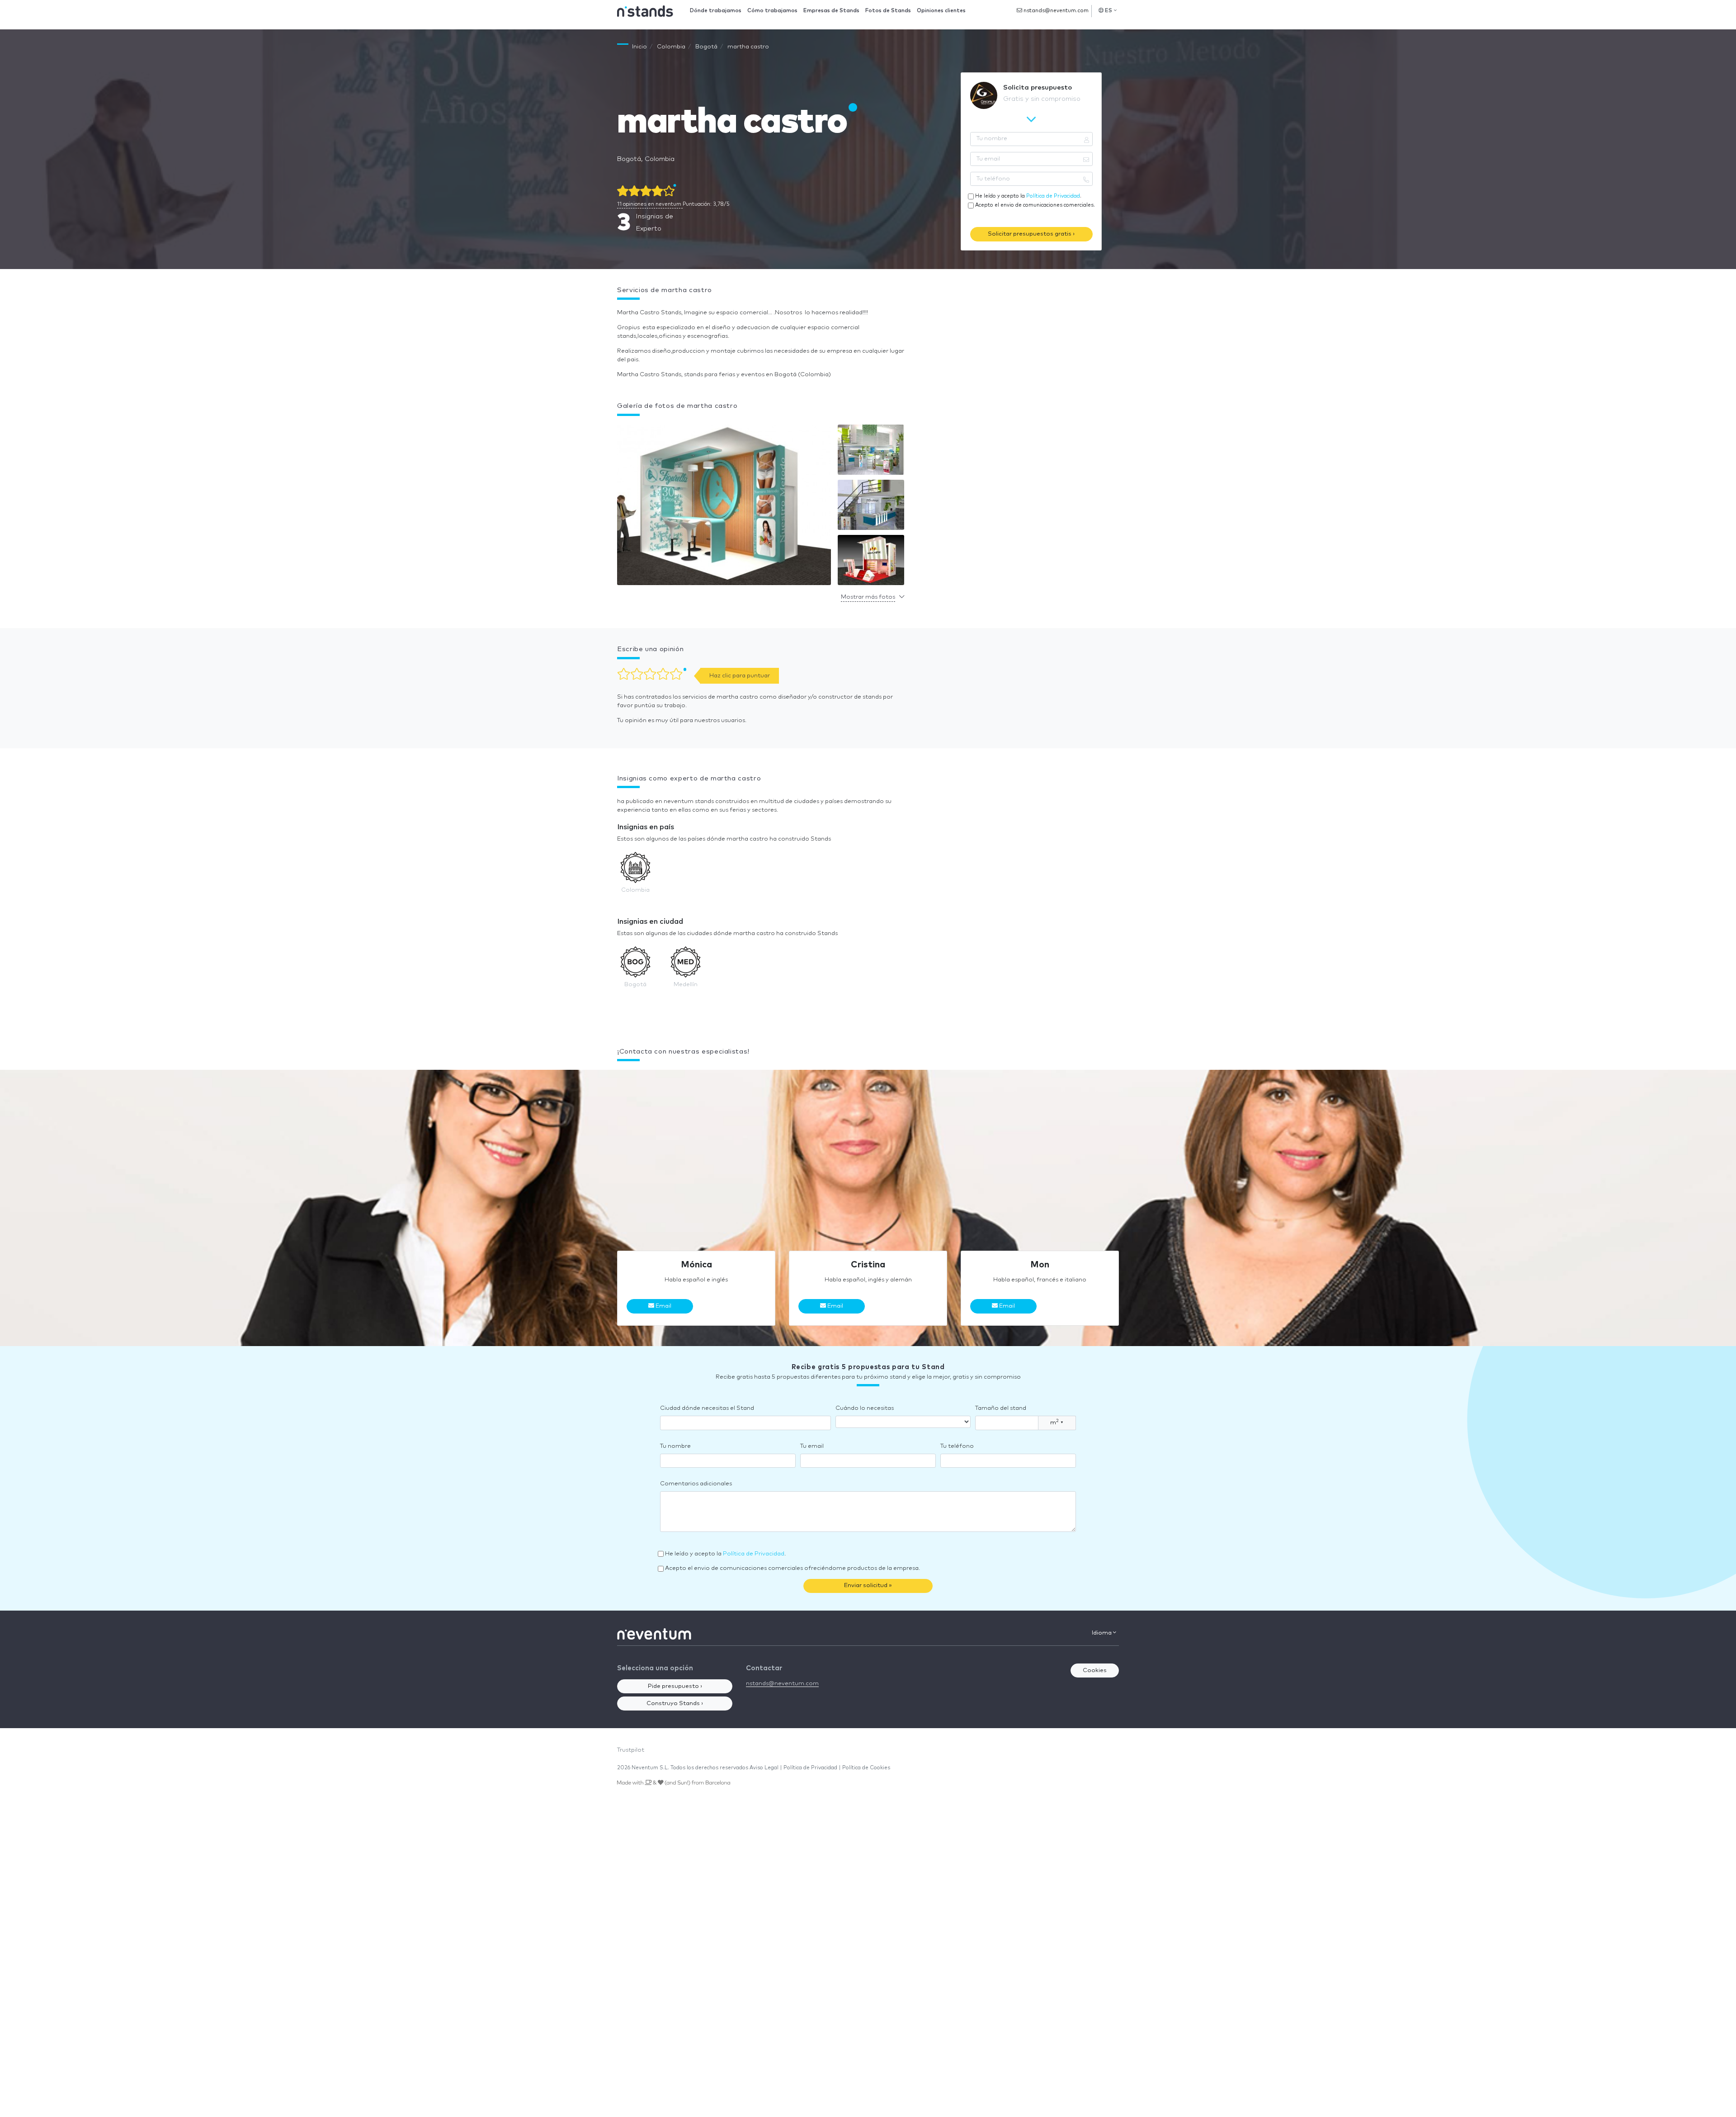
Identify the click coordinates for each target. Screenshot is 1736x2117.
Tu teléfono (957, 1446)
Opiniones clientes (941, 11)
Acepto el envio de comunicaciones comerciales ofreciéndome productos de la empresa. (793, 1568)
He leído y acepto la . (1028, 196)
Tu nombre (675, 1446)
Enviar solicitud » (868, 1585)
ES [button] (1109, 11)
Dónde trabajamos (716, 11)
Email (663, 1306)
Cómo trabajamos (772, 11)
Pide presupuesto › (675, 1686)
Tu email (812, 1446)
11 (649, 204)
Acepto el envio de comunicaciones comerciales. (1035, 205)
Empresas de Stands (831, 11)
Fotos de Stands (888, 11)
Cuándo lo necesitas (865, 1408)
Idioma (1102, 1633)
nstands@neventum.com (1055, 11)
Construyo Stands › (675, 1704)
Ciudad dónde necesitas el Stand (707, 1408)
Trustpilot (631, 1750)
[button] (724, 507)
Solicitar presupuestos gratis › (1031, 234)
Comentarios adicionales (696, 1484)
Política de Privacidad (1053, 196)
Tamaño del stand (1001, 1408)
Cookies (1095, 1670)
